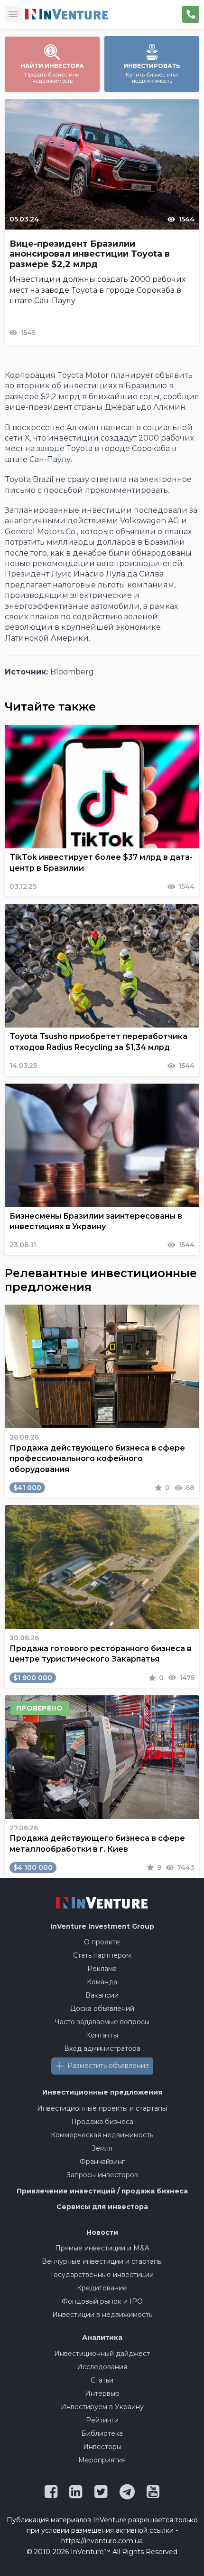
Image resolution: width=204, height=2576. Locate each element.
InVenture (102, 1926)
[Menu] (13, 14)
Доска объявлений (102, 2009)
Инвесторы (102, 2447)
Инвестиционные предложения (102, 2092)
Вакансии (102, 1995)
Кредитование (102, 2288)
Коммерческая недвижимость (102, 2135)
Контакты (102, 2035)
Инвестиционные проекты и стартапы (102, 2108)
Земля (102, 2148)
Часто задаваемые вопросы (102, 2022)
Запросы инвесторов (102, 2175)
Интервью (102, 2393)
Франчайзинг (102, 2162)
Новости (102, 2232)
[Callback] (191, 14)
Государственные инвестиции (102, 2275)
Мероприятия (102, 2460)
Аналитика (102, 2337)
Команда (102, 1982)
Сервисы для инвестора (102, 2207)
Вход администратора (102, 2048)
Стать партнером (102, 1955)
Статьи (102, 2380)
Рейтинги (102, 2420)
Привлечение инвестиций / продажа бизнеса (102, 2191)
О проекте (102, 1942)
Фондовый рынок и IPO (102, 2301)
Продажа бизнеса (102, 2122)
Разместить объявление (108, 2066)
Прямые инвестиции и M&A (102, 2248)
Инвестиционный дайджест (102, 2354)
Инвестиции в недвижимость (102, 2315)
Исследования (102, 2367)
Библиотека (102, 2433)
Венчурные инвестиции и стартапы (102, 2261)
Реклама (102, 1969)
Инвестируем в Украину (102, 2407)
